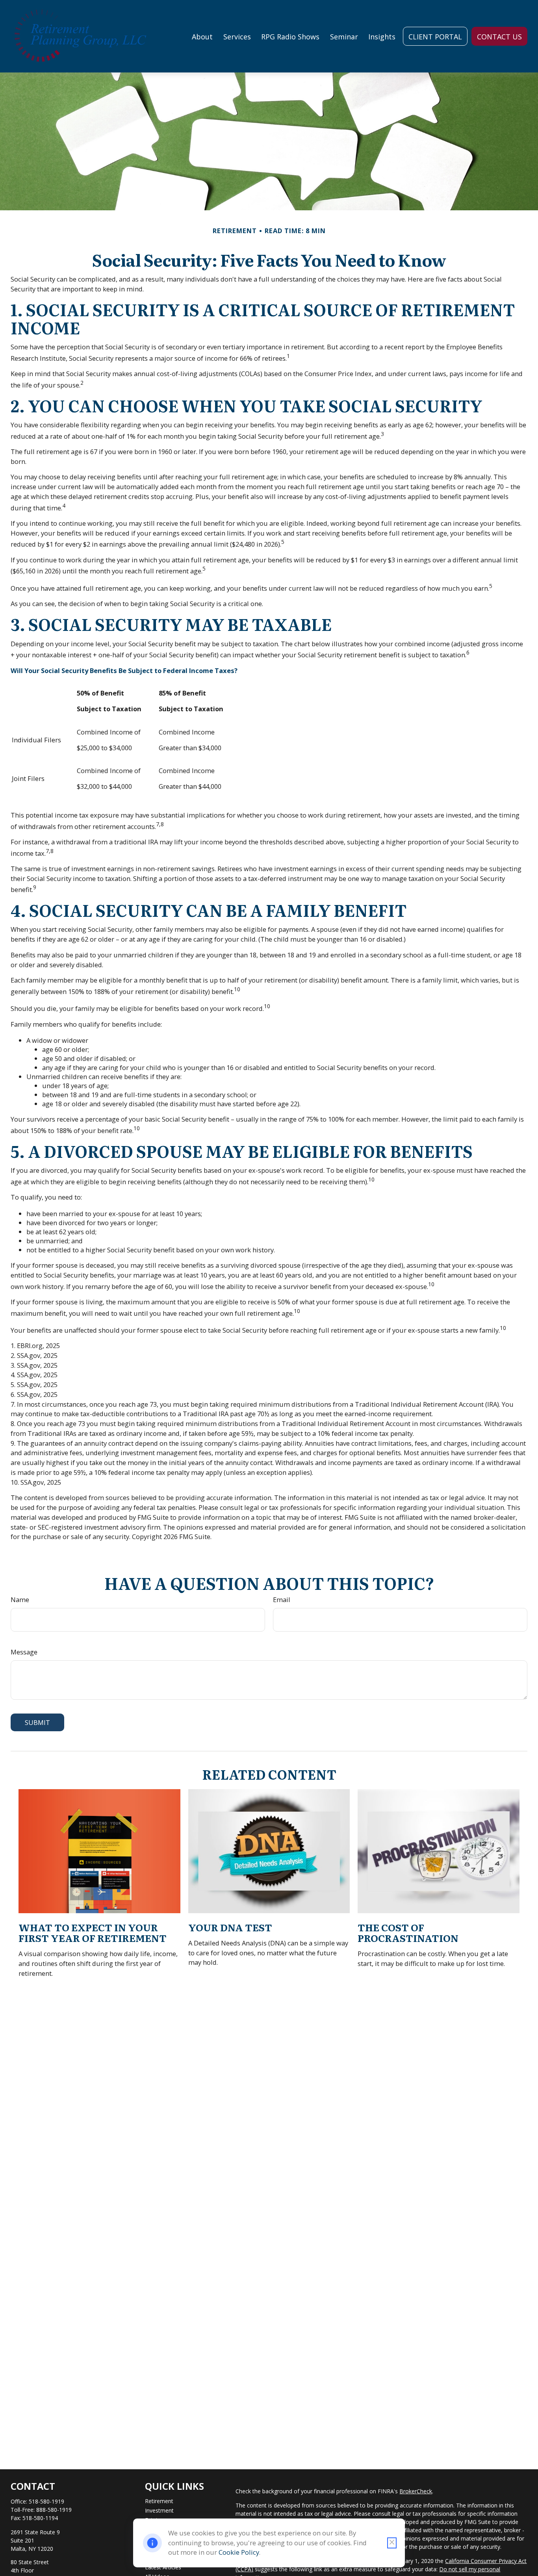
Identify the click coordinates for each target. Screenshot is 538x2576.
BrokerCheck (416, 2491)
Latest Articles (163, 2567)
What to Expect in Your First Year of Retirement (93, 1932)
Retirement (159, 2501)
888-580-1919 (54, 2510)
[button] (202, 36)
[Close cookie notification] (392, 2543)
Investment (159, 2510)
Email (282, 1600)
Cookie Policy (239, 2552)
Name (20, 1600)
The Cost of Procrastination (408, 1932)
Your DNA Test (230, 1927)
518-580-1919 (46, 2501)
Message (24, 1652)
